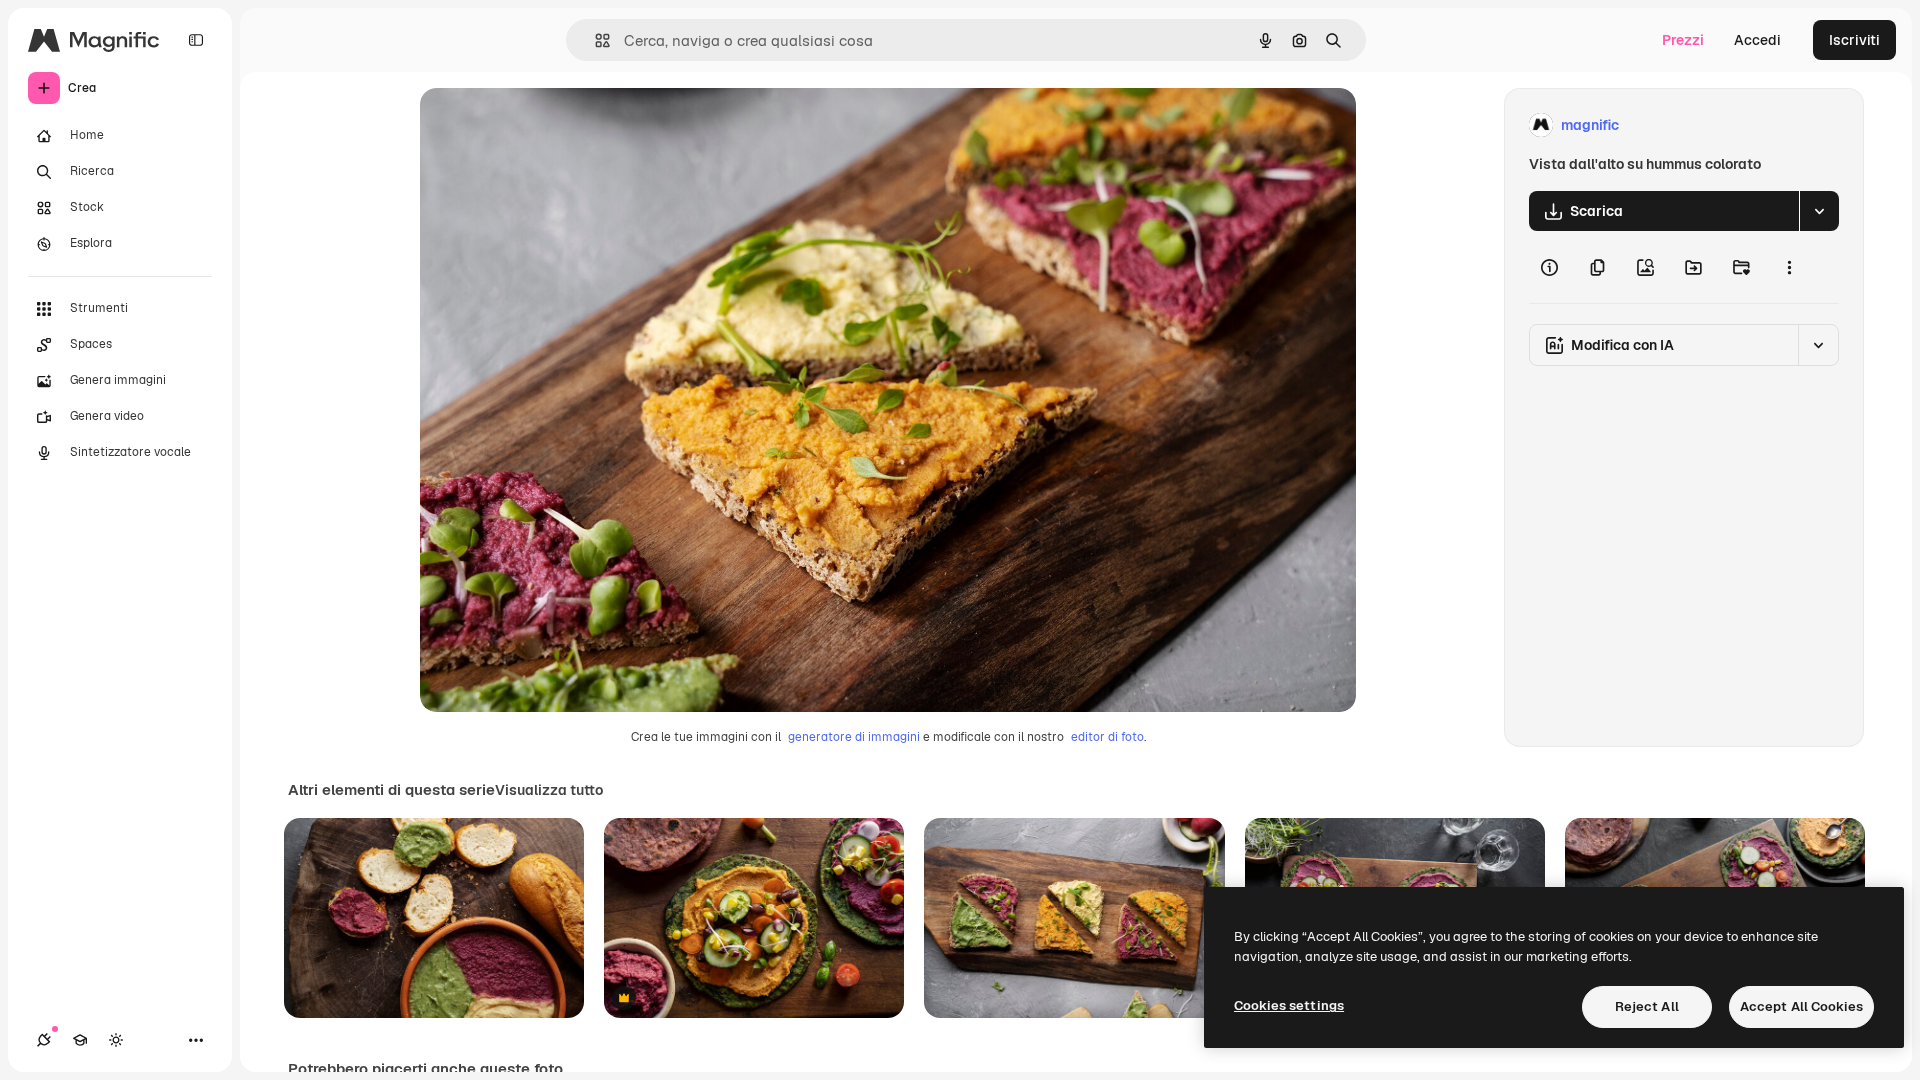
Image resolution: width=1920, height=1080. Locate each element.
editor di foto (1107, 737)
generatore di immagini (854, 737)
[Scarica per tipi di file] (1819, 211)
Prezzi (1683, 40)
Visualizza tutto (549, 790)
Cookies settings (1289, 1005)
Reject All (1647, 1006)
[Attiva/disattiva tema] (116, 1040)
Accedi (1757, 40)
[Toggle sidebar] (196, 40)
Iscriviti (1854, 40)
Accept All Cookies (1801, 1006)
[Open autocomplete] (594, 40)
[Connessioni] (44, 1040)
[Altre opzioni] (1789, 267)
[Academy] (80, 1040)
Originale (552, 125)
